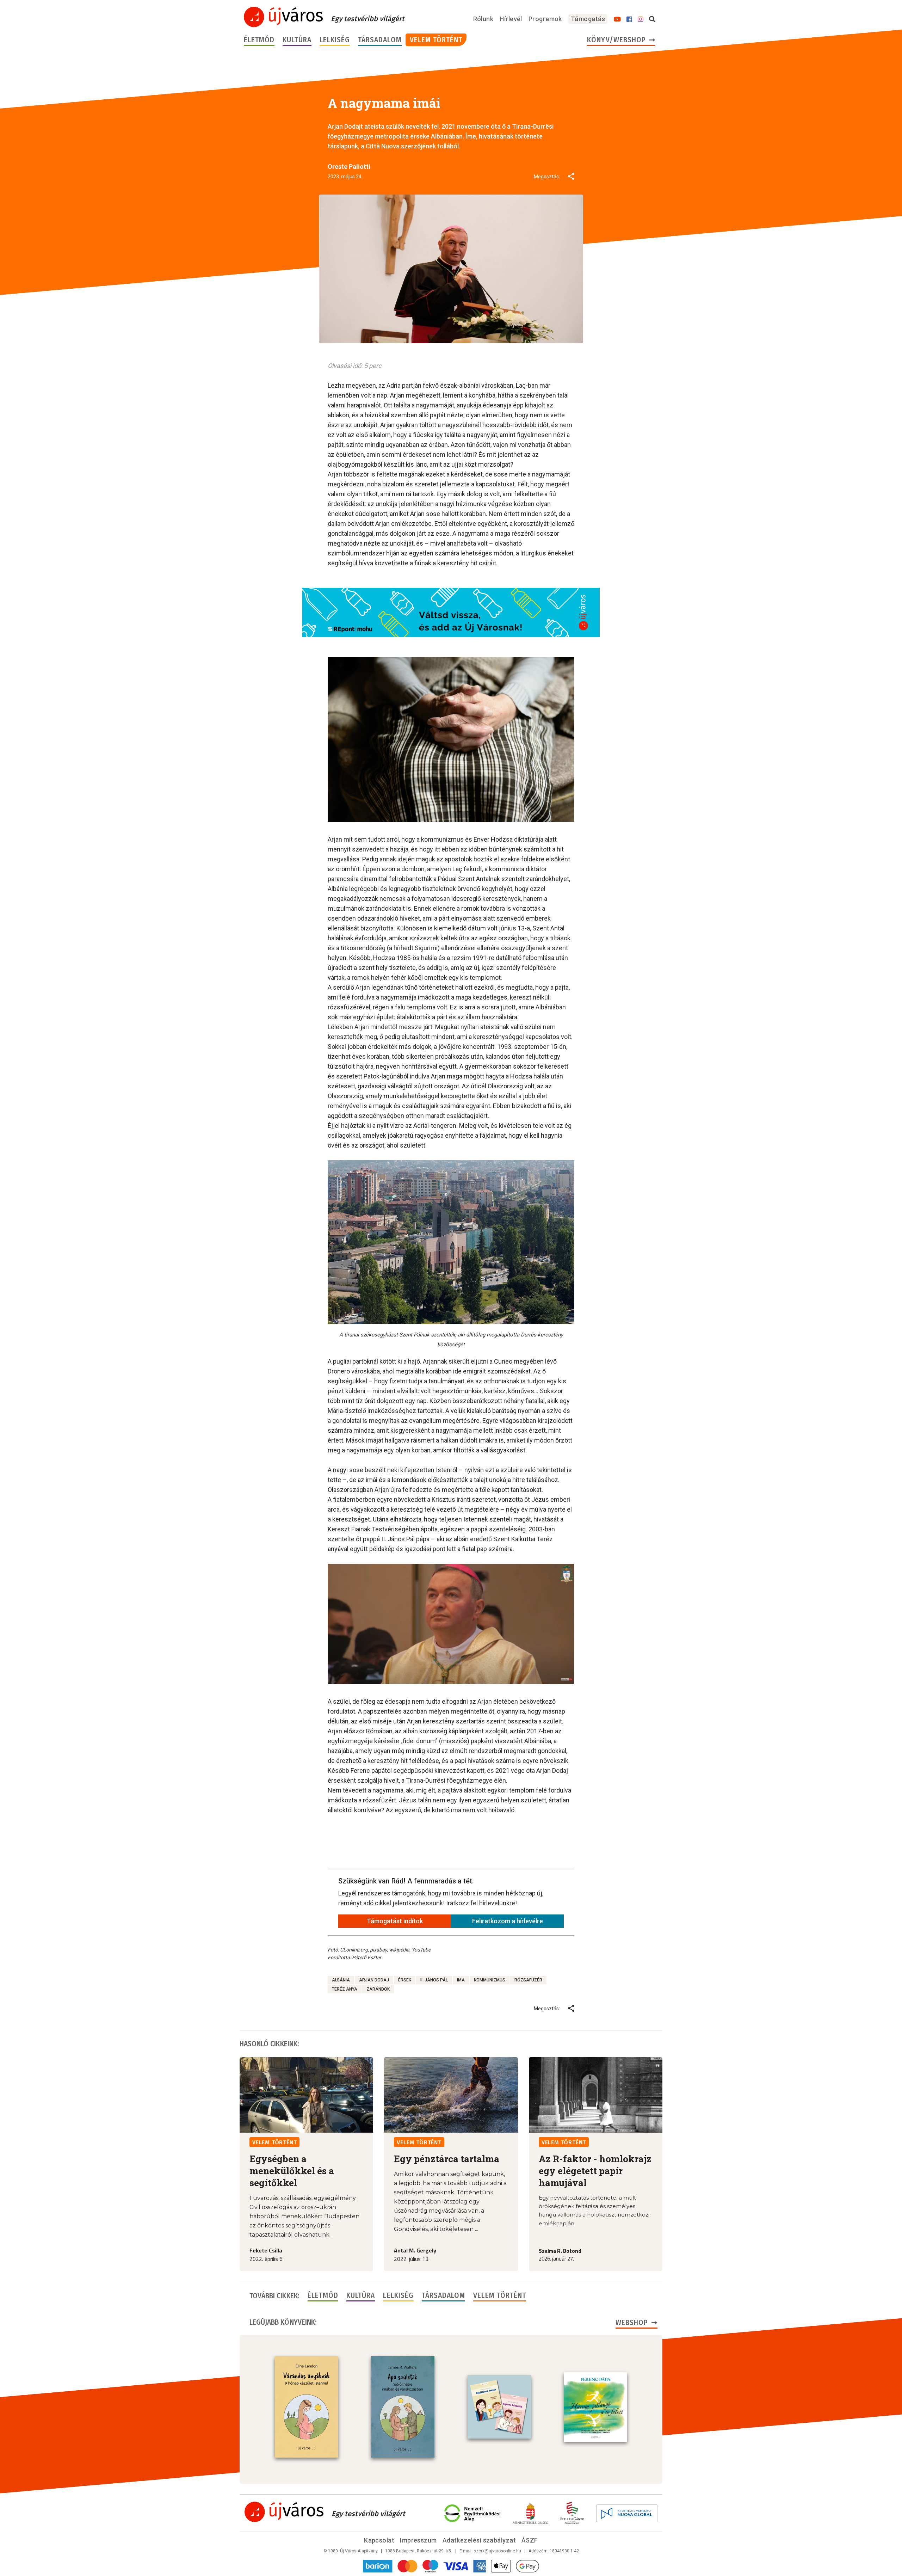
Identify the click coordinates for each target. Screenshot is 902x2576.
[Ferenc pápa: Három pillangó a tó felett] (595, 2407)
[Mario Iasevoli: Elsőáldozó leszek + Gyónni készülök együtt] (499, 2407)
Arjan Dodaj (374, 1980)
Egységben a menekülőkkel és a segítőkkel (292, 2171)
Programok (545, 19)
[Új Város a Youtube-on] (617, 19)
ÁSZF (530, 2540)
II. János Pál (434, 1980)
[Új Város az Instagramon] (641, 19)
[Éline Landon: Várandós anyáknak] (307, 2407)
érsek (405, 1980)
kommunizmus (490, 1980)
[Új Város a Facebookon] (629, 19)
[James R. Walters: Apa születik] (403, 2407)
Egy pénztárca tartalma (447, 2159)
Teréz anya (345, 1989)
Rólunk (483, 19)
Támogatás (588, 19)
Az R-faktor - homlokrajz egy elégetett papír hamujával (595, 2171)
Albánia (341, 1980)
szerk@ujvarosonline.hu (497, 2551)
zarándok (378, 1989)
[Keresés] (652, 19)
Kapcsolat (379, 2540)
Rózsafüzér (528, 1980)
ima (461, 1980)
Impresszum (418, 2540)
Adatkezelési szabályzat (479, 2540)
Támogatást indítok (395, 1921)
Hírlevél (511, 19)
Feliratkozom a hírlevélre (508, 1921)
